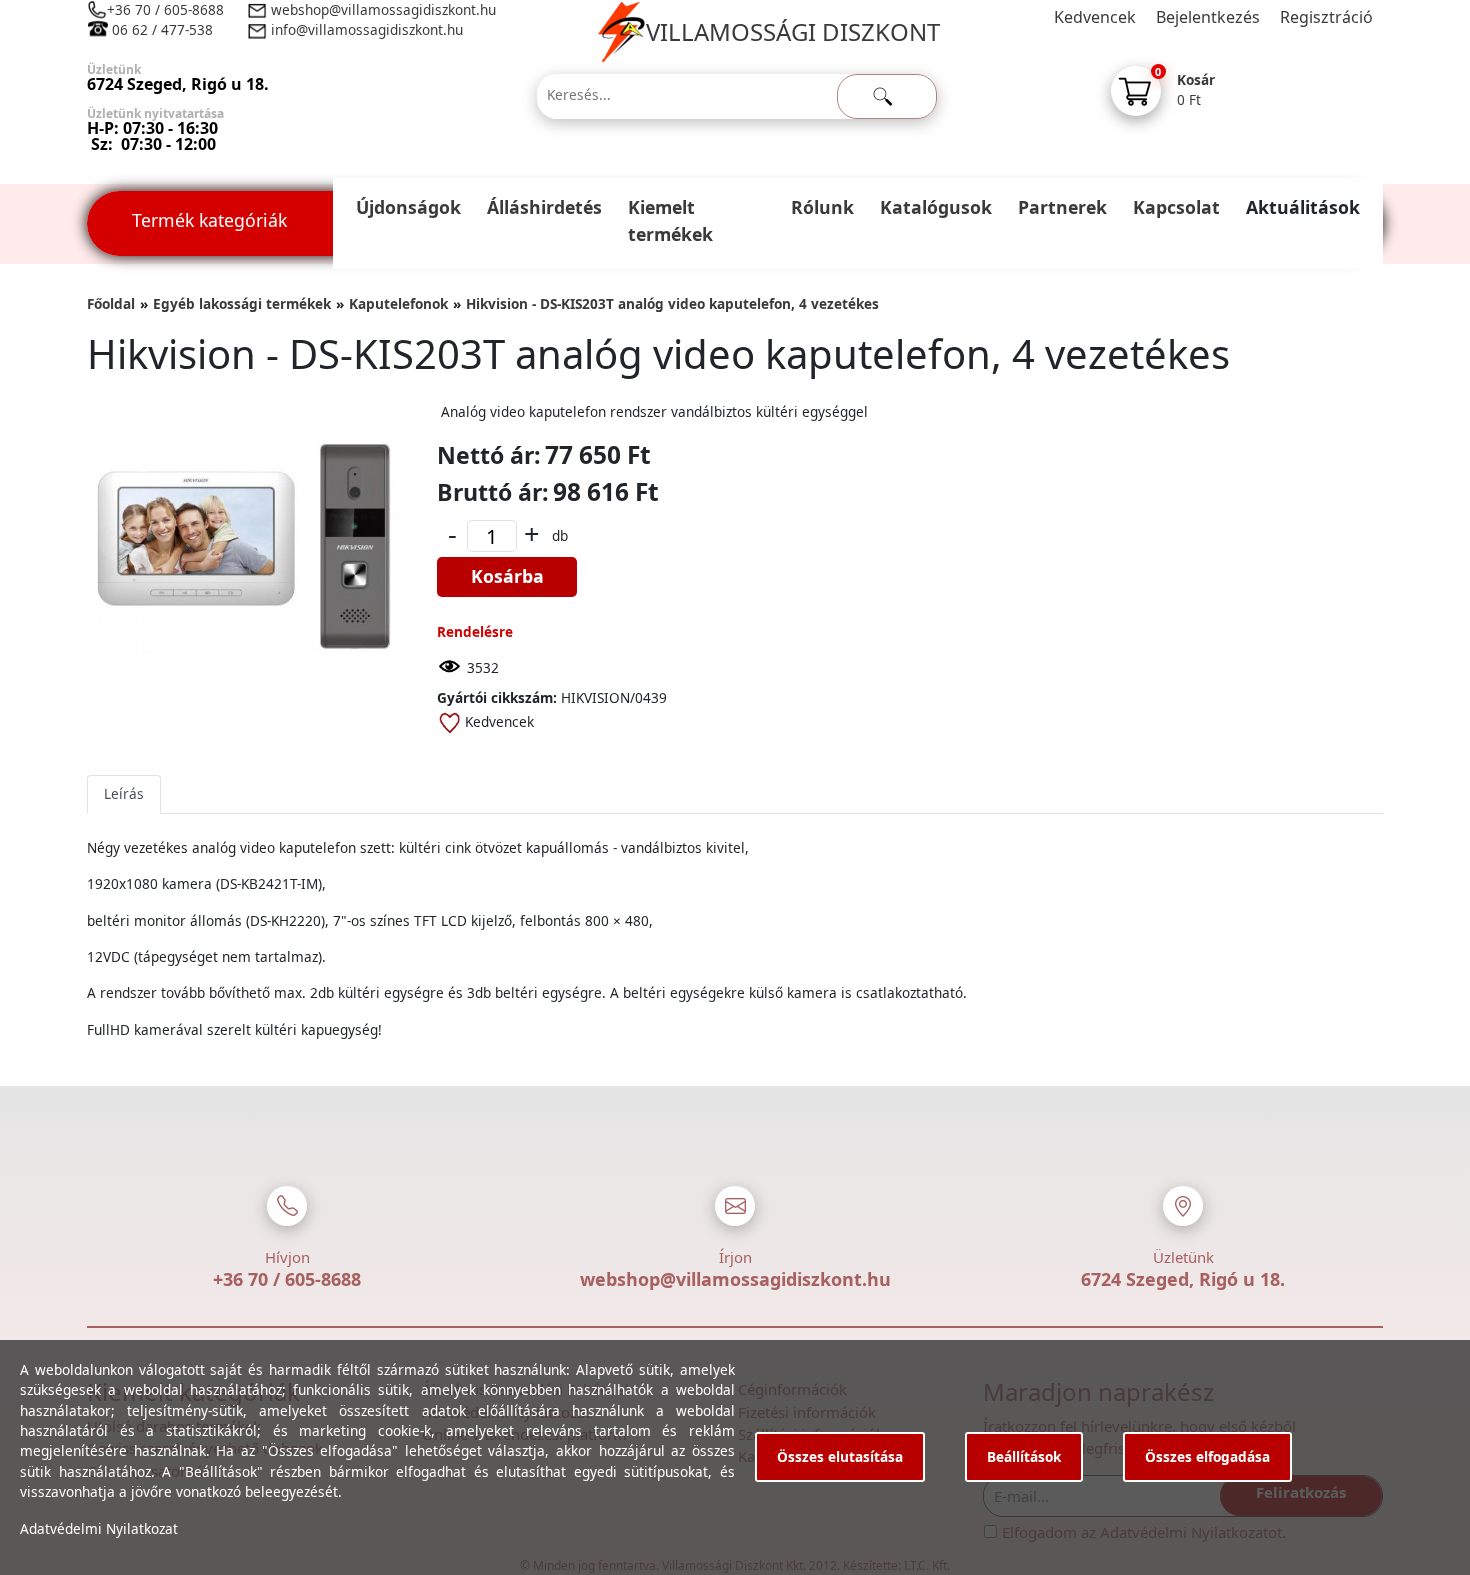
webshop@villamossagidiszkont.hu (381, 9)
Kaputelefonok (398, 303)
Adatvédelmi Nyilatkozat (99, 1528)
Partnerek (1062, 207)
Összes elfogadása (1207, 1456)
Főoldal (111, 303)
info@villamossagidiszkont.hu (367, 29)
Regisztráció (1326, 17)
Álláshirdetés (544, 207)
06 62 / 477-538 (162, 29)
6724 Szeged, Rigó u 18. (1183, 1279)
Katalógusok (936, 207)
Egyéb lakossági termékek (242, 303)
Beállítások (1024, 1456)
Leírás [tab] (124, 793)
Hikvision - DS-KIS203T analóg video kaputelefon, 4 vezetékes (672, 303)
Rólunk (822, 207)
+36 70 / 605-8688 (165, 9)
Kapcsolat (1176, 207)
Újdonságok (408, 207)
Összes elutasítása (840, 1456)
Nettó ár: (489, 455)
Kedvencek (1095, 17)
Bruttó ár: (493, 492)
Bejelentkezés (1208, 17)
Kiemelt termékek (670, 220)
